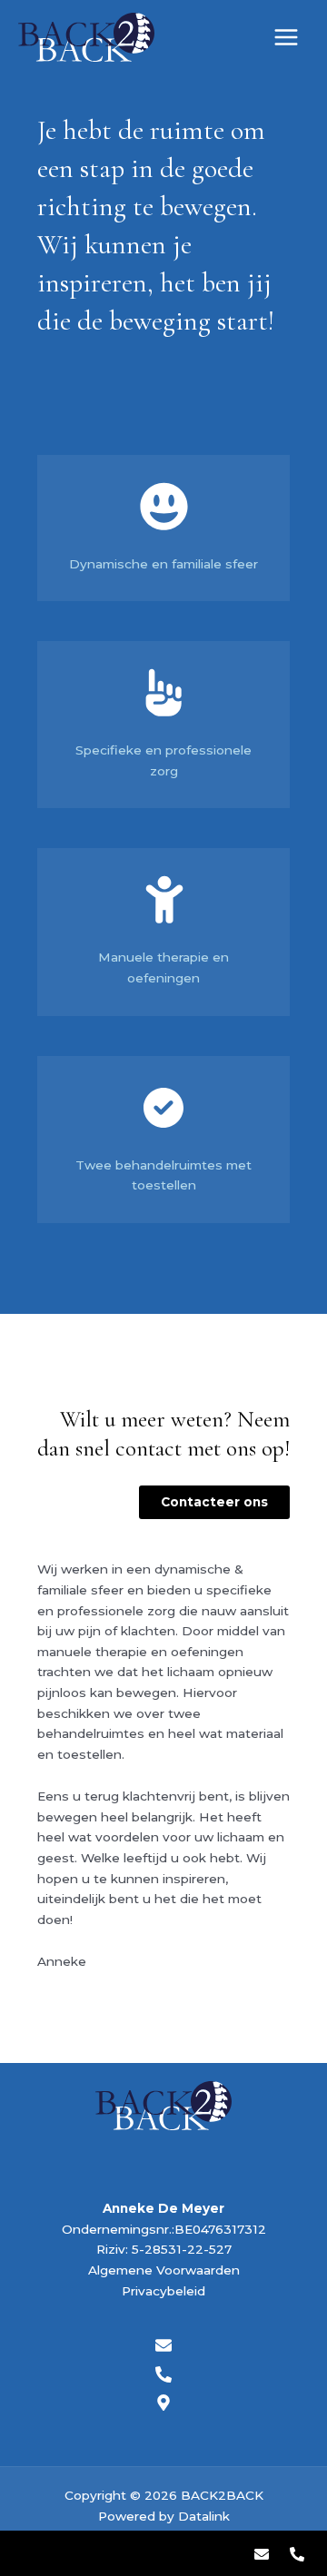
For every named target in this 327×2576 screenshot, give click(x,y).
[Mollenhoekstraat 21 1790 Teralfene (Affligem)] (163, 2403)
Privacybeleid (163, 2291)
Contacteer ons (214, 1502)
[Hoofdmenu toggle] (287, 38)
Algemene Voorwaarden (164, 2270)
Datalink (204, 2516)
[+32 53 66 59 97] (297, 2554)
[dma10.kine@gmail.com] (261, 2554)
